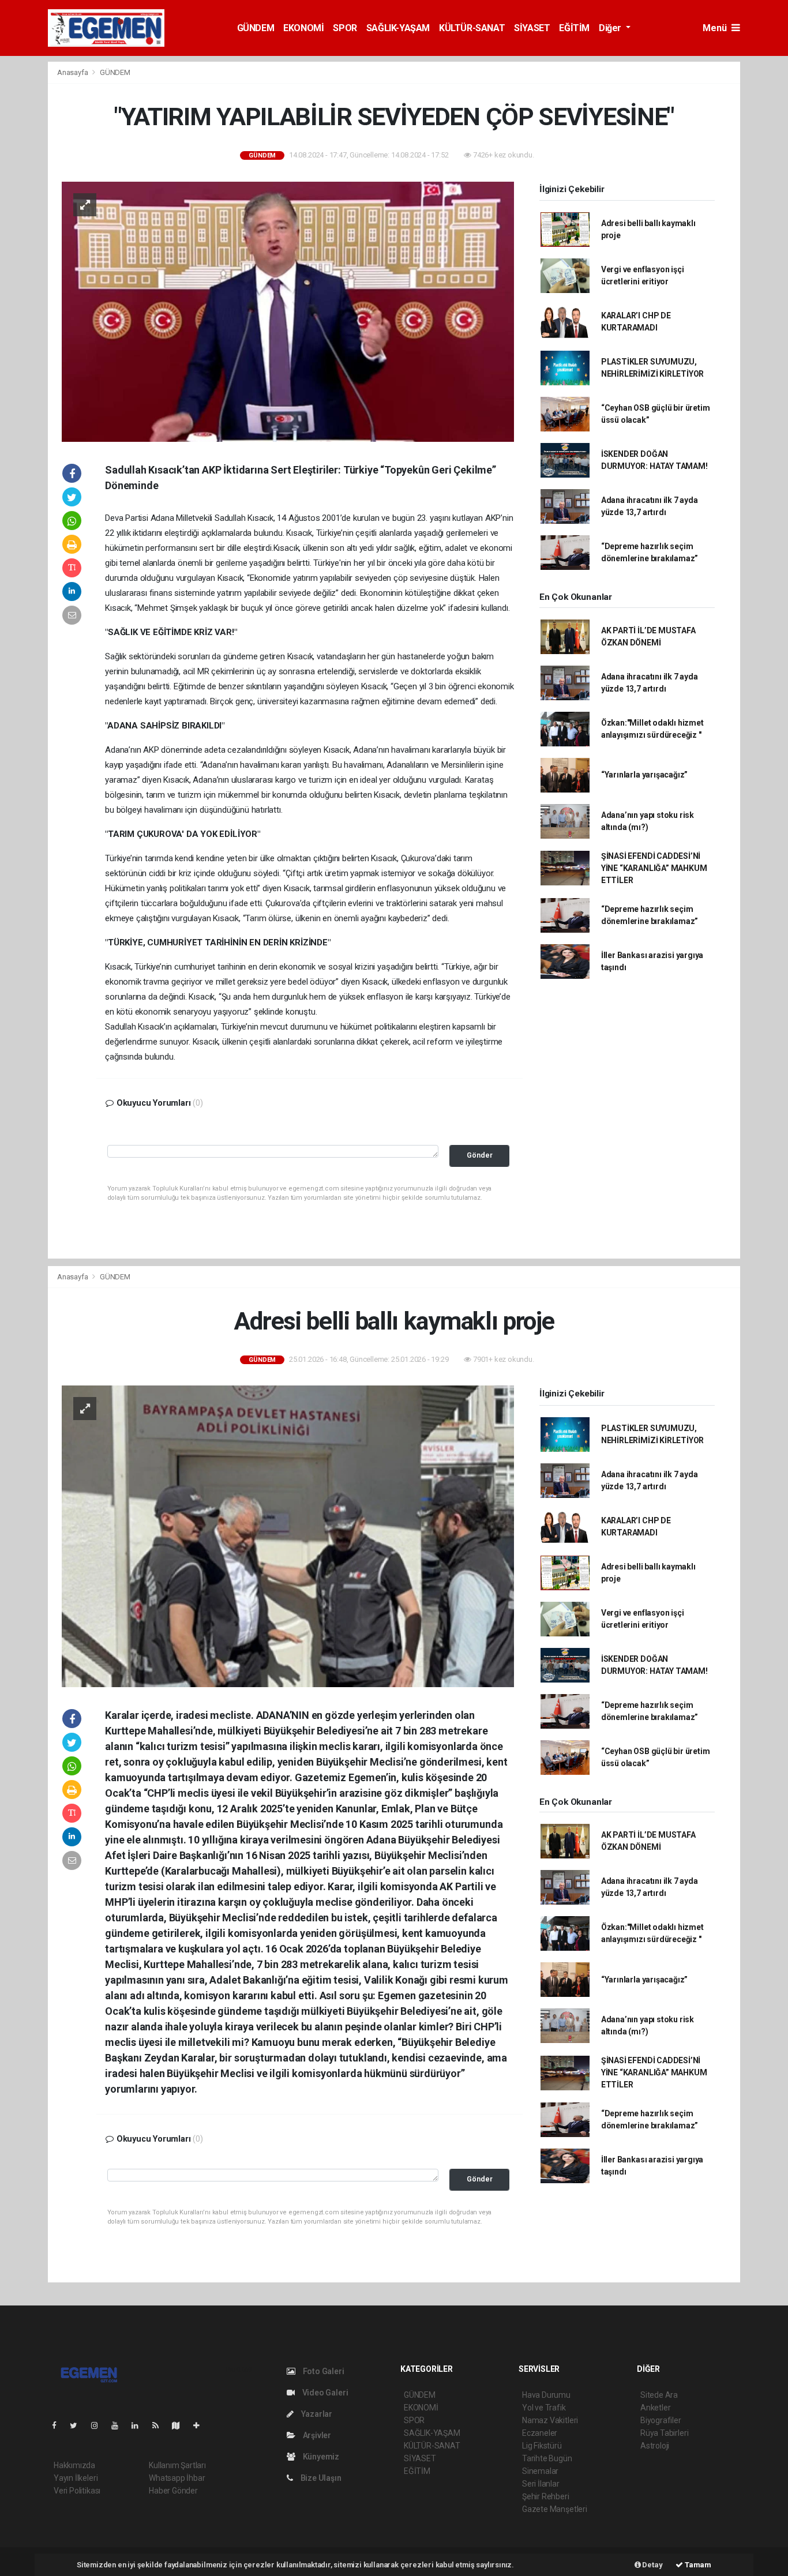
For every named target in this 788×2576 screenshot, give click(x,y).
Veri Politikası (77, 2491)
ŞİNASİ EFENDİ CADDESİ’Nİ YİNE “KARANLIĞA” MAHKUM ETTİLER (654, 868)
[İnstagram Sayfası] (99, 2425)
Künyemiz (320, 2457)
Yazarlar (316, 2414)
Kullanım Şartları (177, 2465)
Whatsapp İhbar (177, 2478)
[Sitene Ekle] (201, 2425)
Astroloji (655, 2446)
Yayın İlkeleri (76, 2478)
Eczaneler (540, 2433)
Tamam (697, 2565)
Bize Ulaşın (320, 2478)
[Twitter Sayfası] (78, 2425)
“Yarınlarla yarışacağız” (644, 775)
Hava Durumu (546, 2395)
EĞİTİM (574, 28)
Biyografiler (661, 2420)
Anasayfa (73, 72)
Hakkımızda (74, 2465)
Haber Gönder (173, 2491)
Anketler (655, 2408)
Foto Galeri (323, 2371)
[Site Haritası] (181, 2425)
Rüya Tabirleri (664, 2433)
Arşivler (316, 2435)
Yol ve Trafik (544, 2408)
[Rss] (160, 2425)
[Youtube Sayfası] (119, 2425)
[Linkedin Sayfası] (140, 2425)
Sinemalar (540, 2471)
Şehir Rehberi (546, 2496)
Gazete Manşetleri (555, 2509)
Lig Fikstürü (542, 2446)
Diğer (611, 28)
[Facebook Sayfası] (59, 2425)
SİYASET (532, 28)
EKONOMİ (303, 28)
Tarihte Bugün (547, 2458)
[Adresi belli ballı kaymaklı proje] (288, 1535)
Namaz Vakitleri (550, 2420)
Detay (652, 2565)
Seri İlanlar (541, 2484)
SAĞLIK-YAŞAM (398, 28)
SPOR (345, 28)
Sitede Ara (659, 2395)
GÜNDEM (256, 28)
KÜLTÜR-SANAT (472, 28)
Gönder (480, 1155)
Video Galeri (324, 2393)
